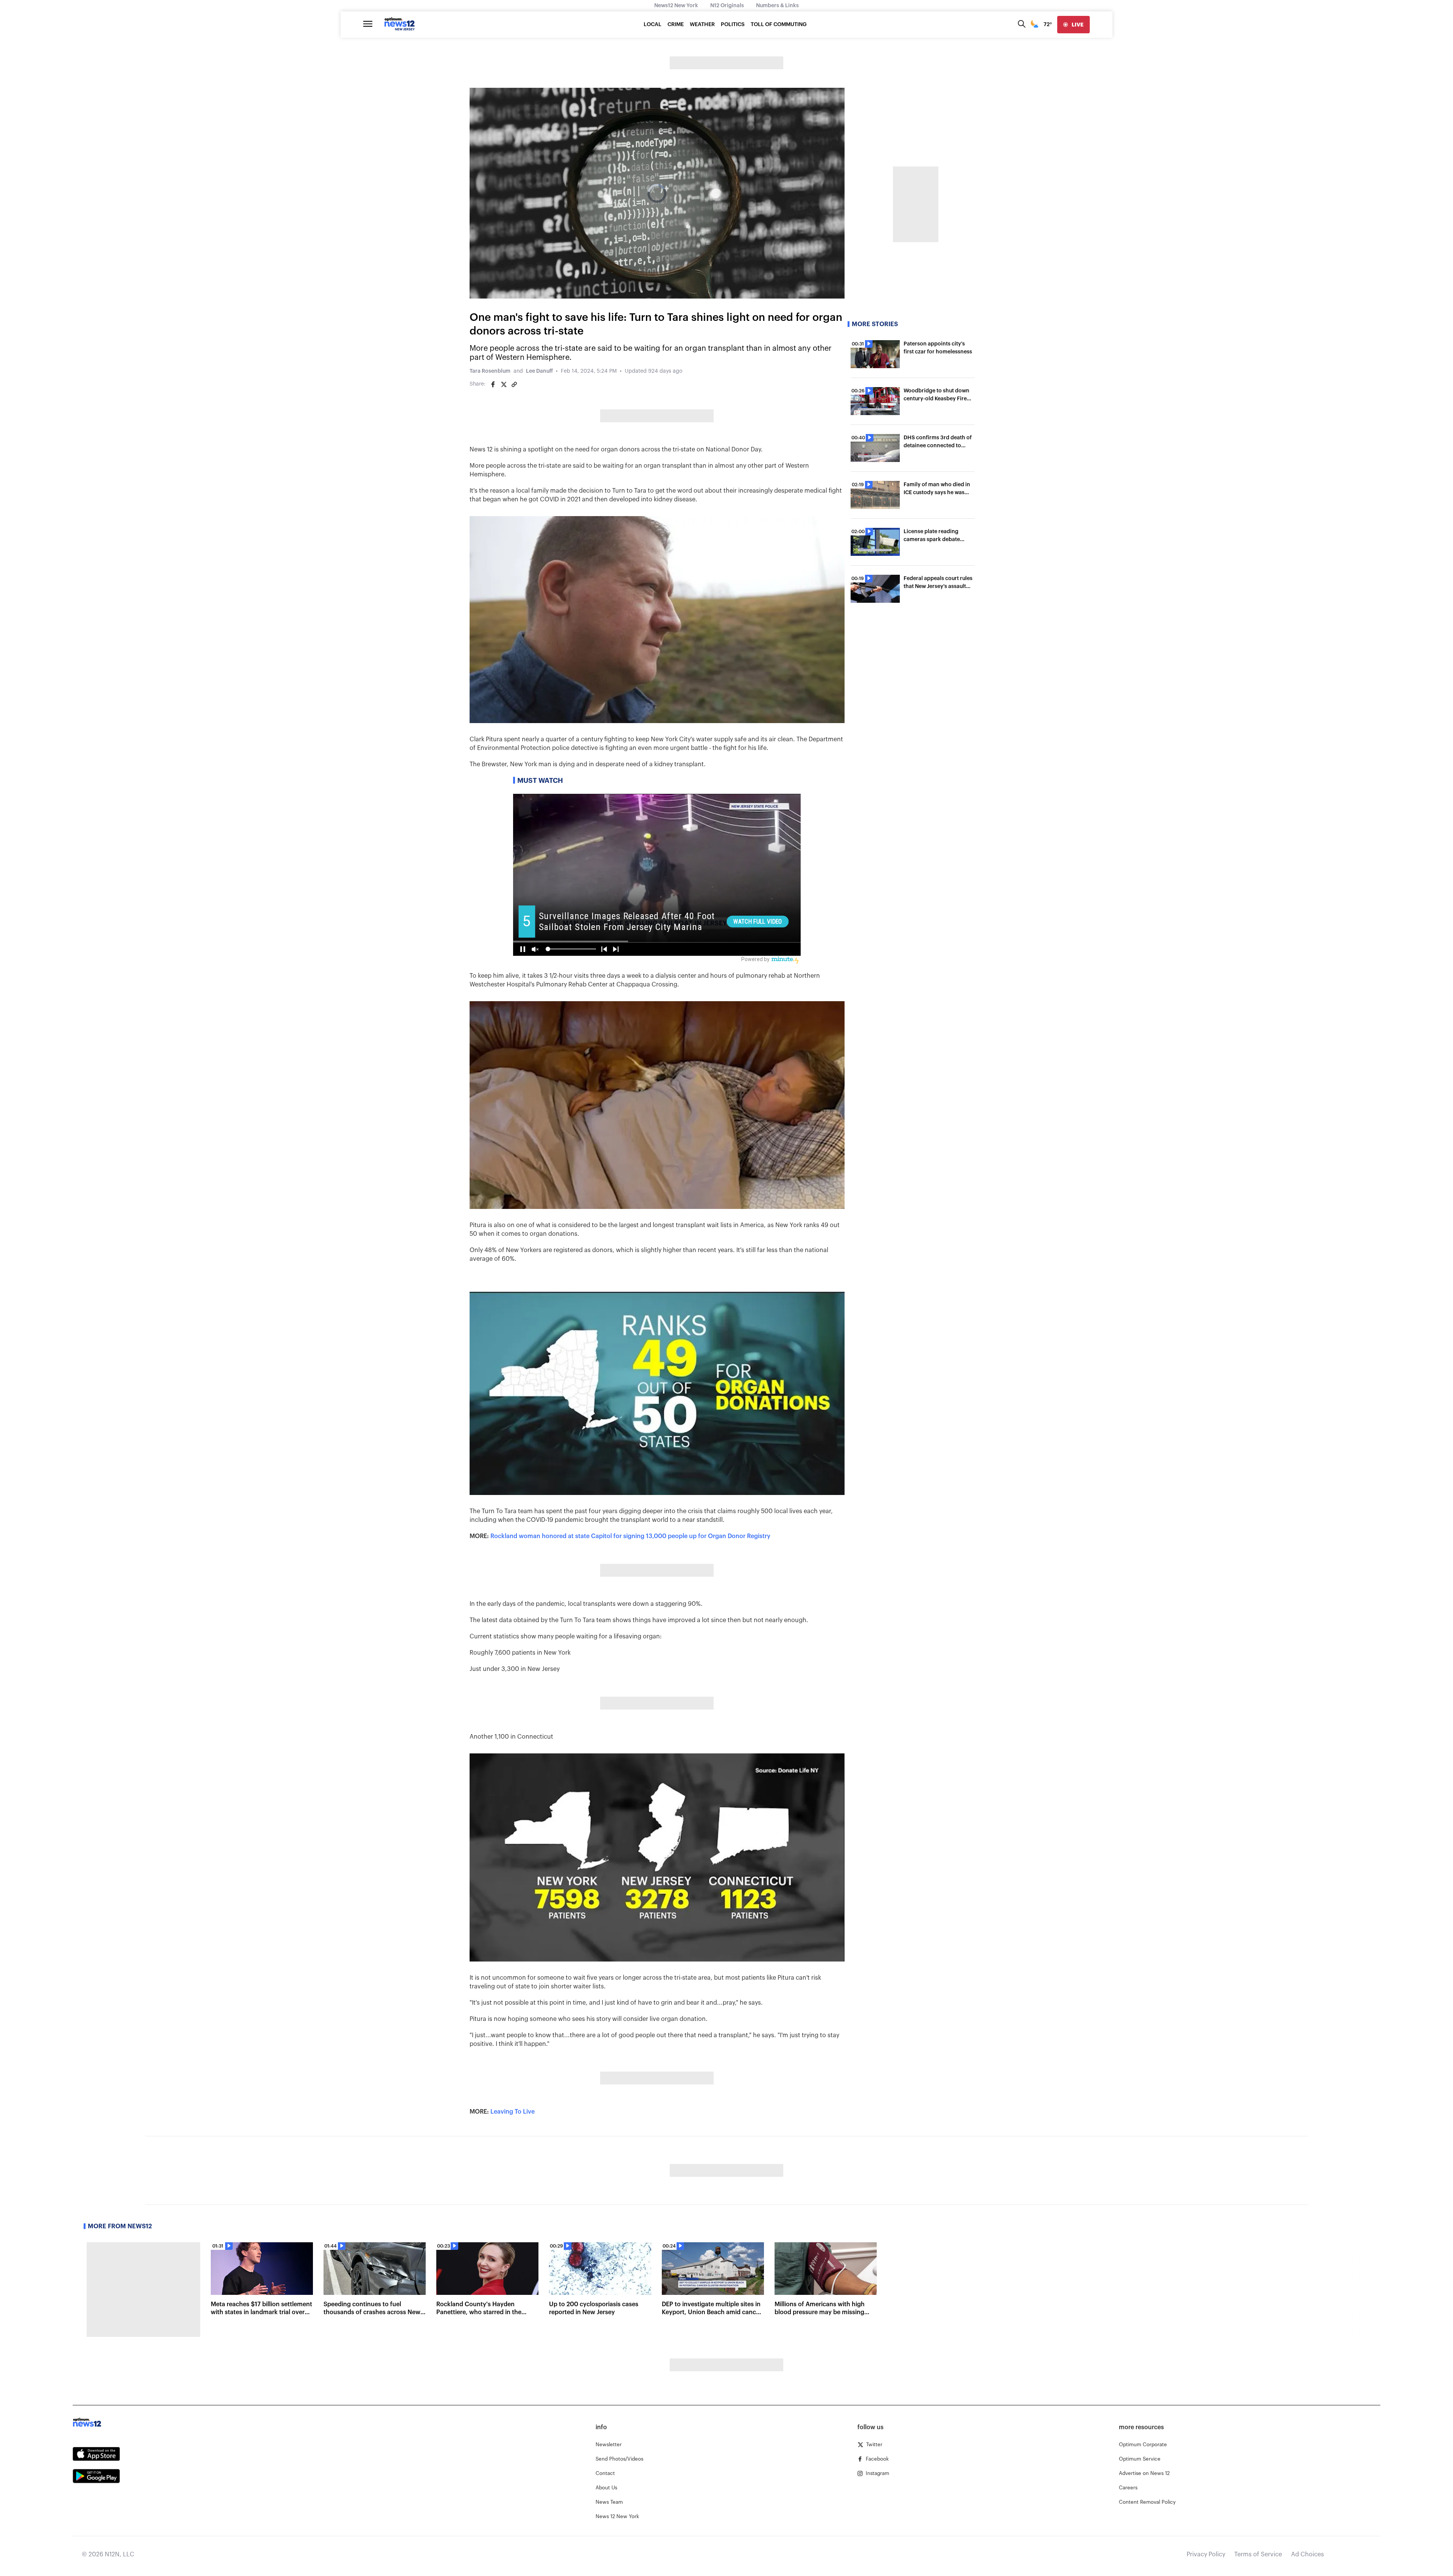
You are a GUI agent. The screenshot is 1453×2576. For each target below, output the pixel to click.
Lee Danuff (539, 371)
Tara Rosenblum (490, 371)
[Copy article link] (514, 384)
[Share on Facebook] (493, 384)
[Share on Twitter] (504, 384)
